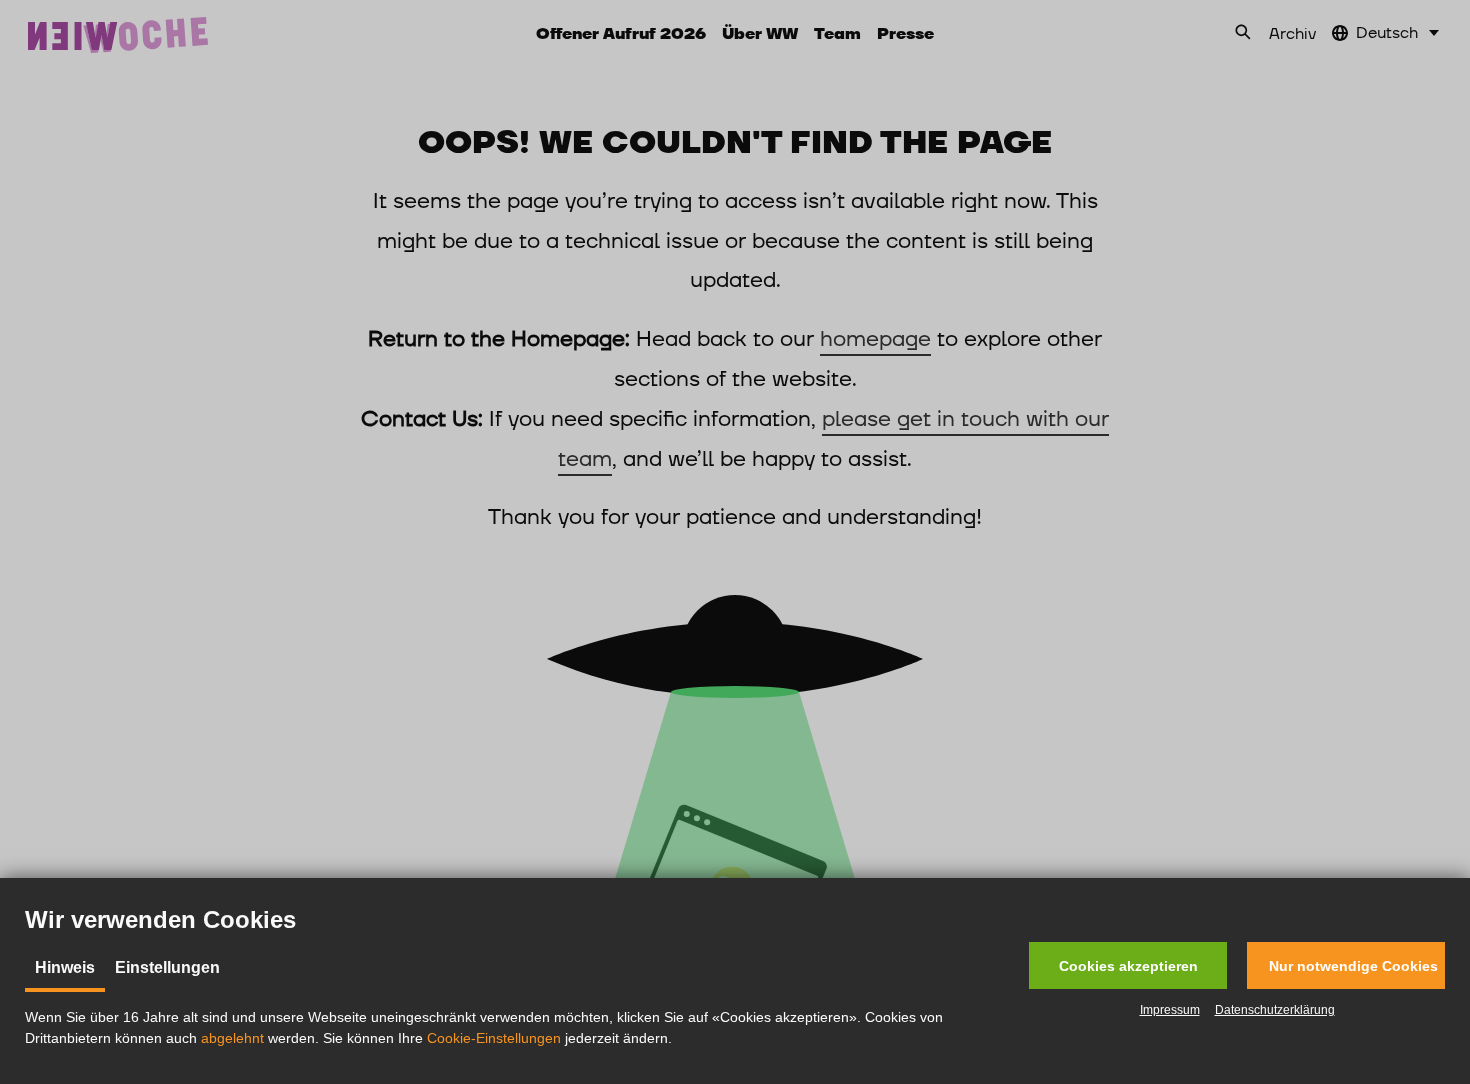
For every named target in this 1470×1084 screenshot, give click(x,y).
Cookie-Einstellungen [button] (494, 1038)
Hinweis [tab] (65, 967)
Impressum (1170, 1010)
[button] (1128, 965)
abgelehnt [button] (232, 1038)
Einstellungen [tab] (167, 967)
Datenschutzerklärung (1275, 1010)
